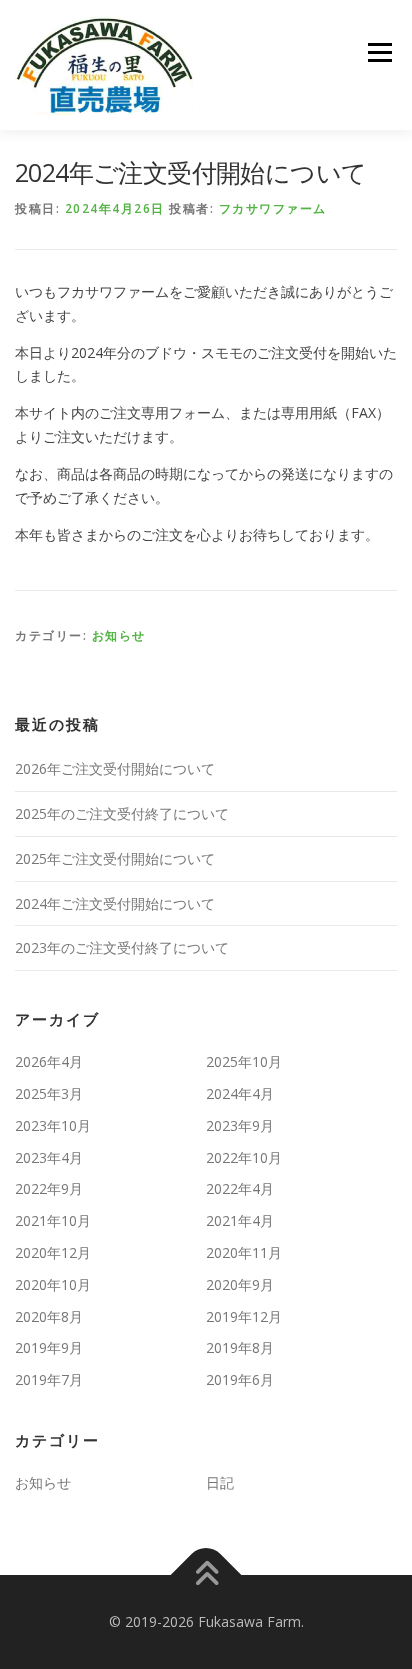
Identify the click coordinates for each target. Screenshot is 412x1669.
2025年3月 (49, 1093)
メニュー (379, 52)
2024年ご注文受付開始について (115, 903)
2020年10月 (53, 1284)
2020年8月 (49, 1316)
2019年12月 (244, 1316)
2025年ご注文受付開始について (115, 858)
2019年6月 (240, 1379)
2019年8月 (240, 1347)
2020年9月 (240, 1284)
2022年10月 (244, 1157)
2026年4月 (49, 1061)
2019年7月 (49, 1379)
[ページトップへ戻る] (206, 1575)
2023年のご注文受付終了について (122, 947)
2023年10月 (53, 1125)
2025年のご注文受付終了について (122, 813)
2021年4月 (240, 1220)
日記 (220, 1482)
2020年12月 (53, 1252)
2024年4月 (240, 1093)
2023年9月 (240, 1125)
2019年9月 (49, 1347)
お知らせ (119, 635)
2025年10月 (244, 1061)
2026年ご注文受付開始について (115, 768)
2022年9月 (49, 1188)
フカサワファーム (273, 208)
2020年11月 (244, 1252)
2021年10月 (53, 1220)
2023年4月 (49, 1157)
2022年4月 (240, 1188)
